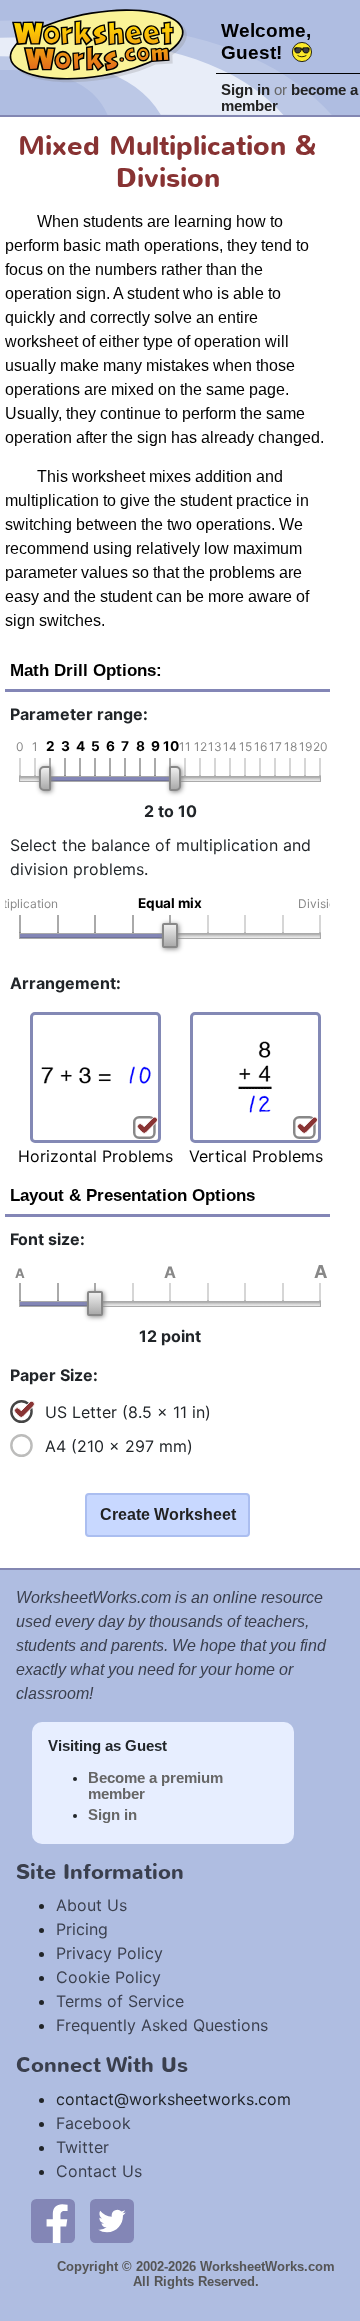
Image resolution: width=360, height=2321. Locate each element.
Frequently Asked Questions (162, 2025)
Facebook (93, 2123)
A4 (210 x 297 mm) (119, 1446)
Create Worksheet (168, 1514)
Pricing (82, 1929)
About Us (91, 1905)
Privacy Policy (109, 1953)
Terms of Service (120, 2001)
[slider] (45, 778)
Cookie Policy (108, 1977)
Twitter (82, 2147)
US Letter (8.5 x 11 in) (128, 1412)
